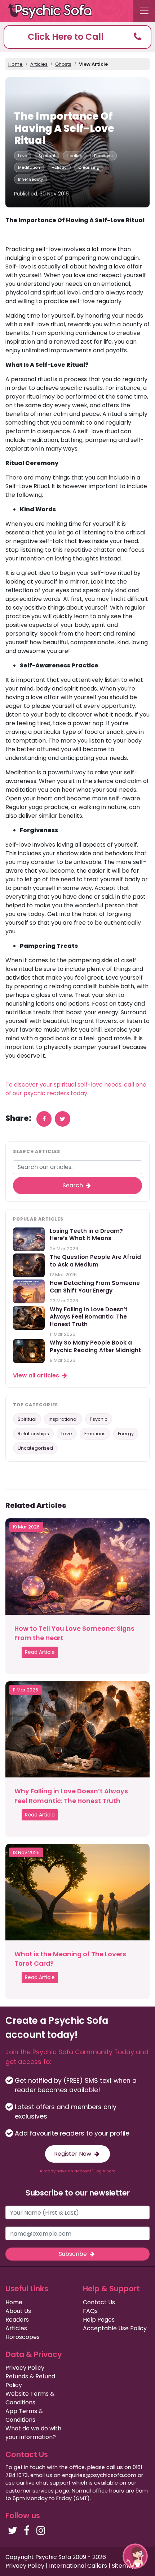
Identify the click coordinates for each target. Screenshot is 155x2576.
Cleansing (89, 167)
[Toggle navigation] (144, 11)
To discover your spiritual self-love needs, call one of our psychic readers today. (76, 1089)
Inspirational (63, 1419)
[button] (77, 37)
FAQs (90, 2311)
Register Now (73, 2154)
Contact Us (99, 2302)
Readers (17, 2320)
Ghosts (63, 64)
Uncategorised (35, 1448)
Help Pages (99, 2320)
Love (23, 156)
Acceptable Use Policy (115, 2328)
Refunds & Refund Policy (30, 2381)
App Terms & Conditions (24, 2415)
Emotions (103, 156)
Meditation (29, 167)
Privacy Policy (25, 2368)
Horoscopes (23, 2337)
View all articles (37, 1375)
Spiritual (47, 156)
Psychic (99, 1419)
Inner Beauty (30, 179)
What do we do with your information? (33, 2433)
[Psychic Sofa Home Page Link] (54, 11)
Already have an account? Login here (77, 2171)
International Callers (78, 2566)
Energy (126, 1434)
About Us (18, 2311)
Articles (39, 64)
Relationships (33, 1434)
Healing (75, 156)
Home (15, 64)
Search (74, 1185)
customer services (30, 2491)
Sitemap (124, 2566)
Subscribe (74, 2254)
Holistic (59, 167)
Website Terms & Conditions (30, 2398)
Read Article (40, 1652)
